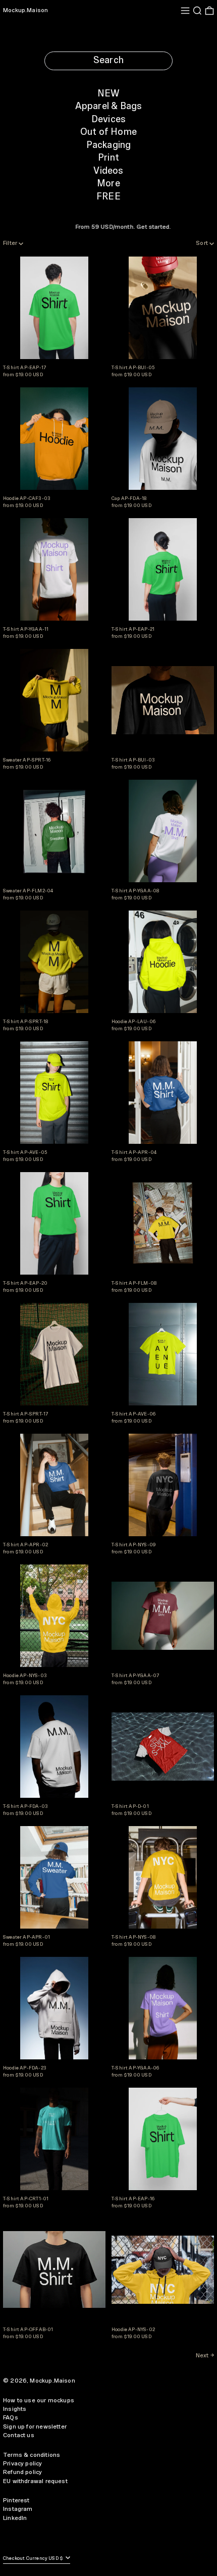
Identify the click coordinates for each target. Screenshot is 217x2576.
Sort (202, 243)
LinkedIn (15, 2518)
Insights (15, 2409)
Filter (10, 243)
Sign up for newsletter (35, 2427)
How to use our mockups (39, 2401)
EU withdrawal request (35, 2481)
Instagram (18, 2509)
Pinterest (16, 2501)
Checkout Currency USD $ (34, 2559)
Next (202, 2356)
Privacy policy (23, 2464)
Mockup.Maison (25, 10)
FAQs (11, 2418)
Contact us (19, 2435)
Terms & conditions (32, 2455)
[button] (197, 11)
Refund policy (22, 2472)
